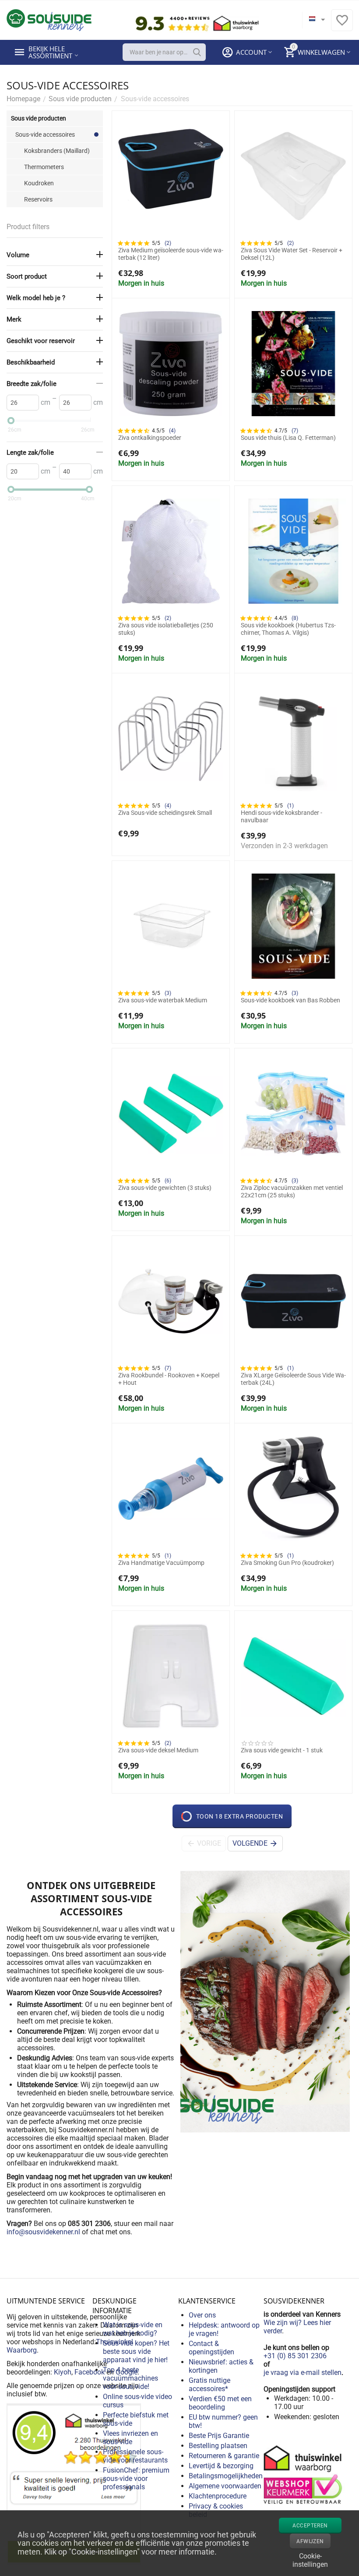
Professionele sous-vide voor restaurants (135, 2456)
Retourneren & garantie (224, 2456)
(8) (295, 618)
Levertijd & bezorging (221, 2466)
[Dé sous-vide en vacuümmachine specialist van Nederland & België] (49, 19)
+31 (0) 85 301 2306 (295, 2356)
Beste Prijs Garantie (219, 2436)
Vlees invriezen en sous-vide (130, 2438)
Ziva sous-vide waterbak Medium (163, 1000)
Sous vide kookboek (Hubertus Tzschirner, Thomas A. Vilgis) (288, 629)
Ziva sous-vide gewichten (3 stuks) (165, 1188)
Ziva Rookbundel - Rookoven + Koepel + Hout (169, 1379)
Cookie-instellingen (310, 2559)
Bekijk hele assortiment (50, 52)
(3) (168, 993)
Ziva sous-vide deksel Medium (158, 1750)
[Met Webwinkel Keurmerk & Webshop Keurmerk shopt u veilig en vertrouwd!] (304, 2474)
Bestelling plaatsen (218, 2446)
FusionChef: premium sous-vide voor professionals (136, 2479)
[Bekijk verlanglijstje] (342, 25)
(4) (172, 431)
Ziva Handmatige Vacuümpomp (161, 1563)
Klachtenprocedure (218, 2496)
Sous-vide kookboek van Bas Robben (290, 1000)
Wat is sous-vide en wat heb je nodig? (133, 2329)
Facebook (90, 2372)
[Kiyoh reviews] (74, 2483)
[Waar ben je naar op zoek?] (197, 52)
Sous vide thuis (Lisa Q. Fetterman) (288, 438)
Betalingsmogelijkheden (226, 2476)
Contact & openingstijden (211, 2348)
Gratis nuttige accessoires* (209, 2385)
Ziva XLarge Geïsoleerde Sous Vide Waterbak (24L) (293, 1379)
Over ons (202, 2315)
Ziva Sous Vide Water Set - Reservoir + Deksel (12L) (292, 254)
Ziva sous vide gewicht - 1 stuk (282, 1750)
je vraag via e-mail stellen (303, 2373)
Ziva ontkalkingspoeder (150, 438)
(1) (290, 806)
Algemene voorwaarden (225, 2486)
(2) (168, 243)
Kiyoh (63, 2372)
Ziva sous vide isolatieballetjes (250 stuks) (166, 629)
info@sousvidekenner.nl (43, 2232)
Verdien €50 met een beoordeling (220, 2403)
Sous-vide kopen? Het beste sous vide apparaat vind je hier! (136, 2351)
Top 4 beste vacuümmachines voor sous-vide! (130, 2378)
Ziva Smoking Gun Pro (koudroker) (287, 1563)
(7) (295, 431)
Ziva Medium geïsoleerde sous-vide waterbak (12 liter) (171, 254)
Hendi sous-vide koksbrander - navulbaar (282, 816)
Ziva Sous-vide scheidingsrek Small (165, 813)
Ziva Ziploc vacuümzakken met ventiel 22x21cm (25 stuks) (292, 1191)
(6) (168, 1181)
